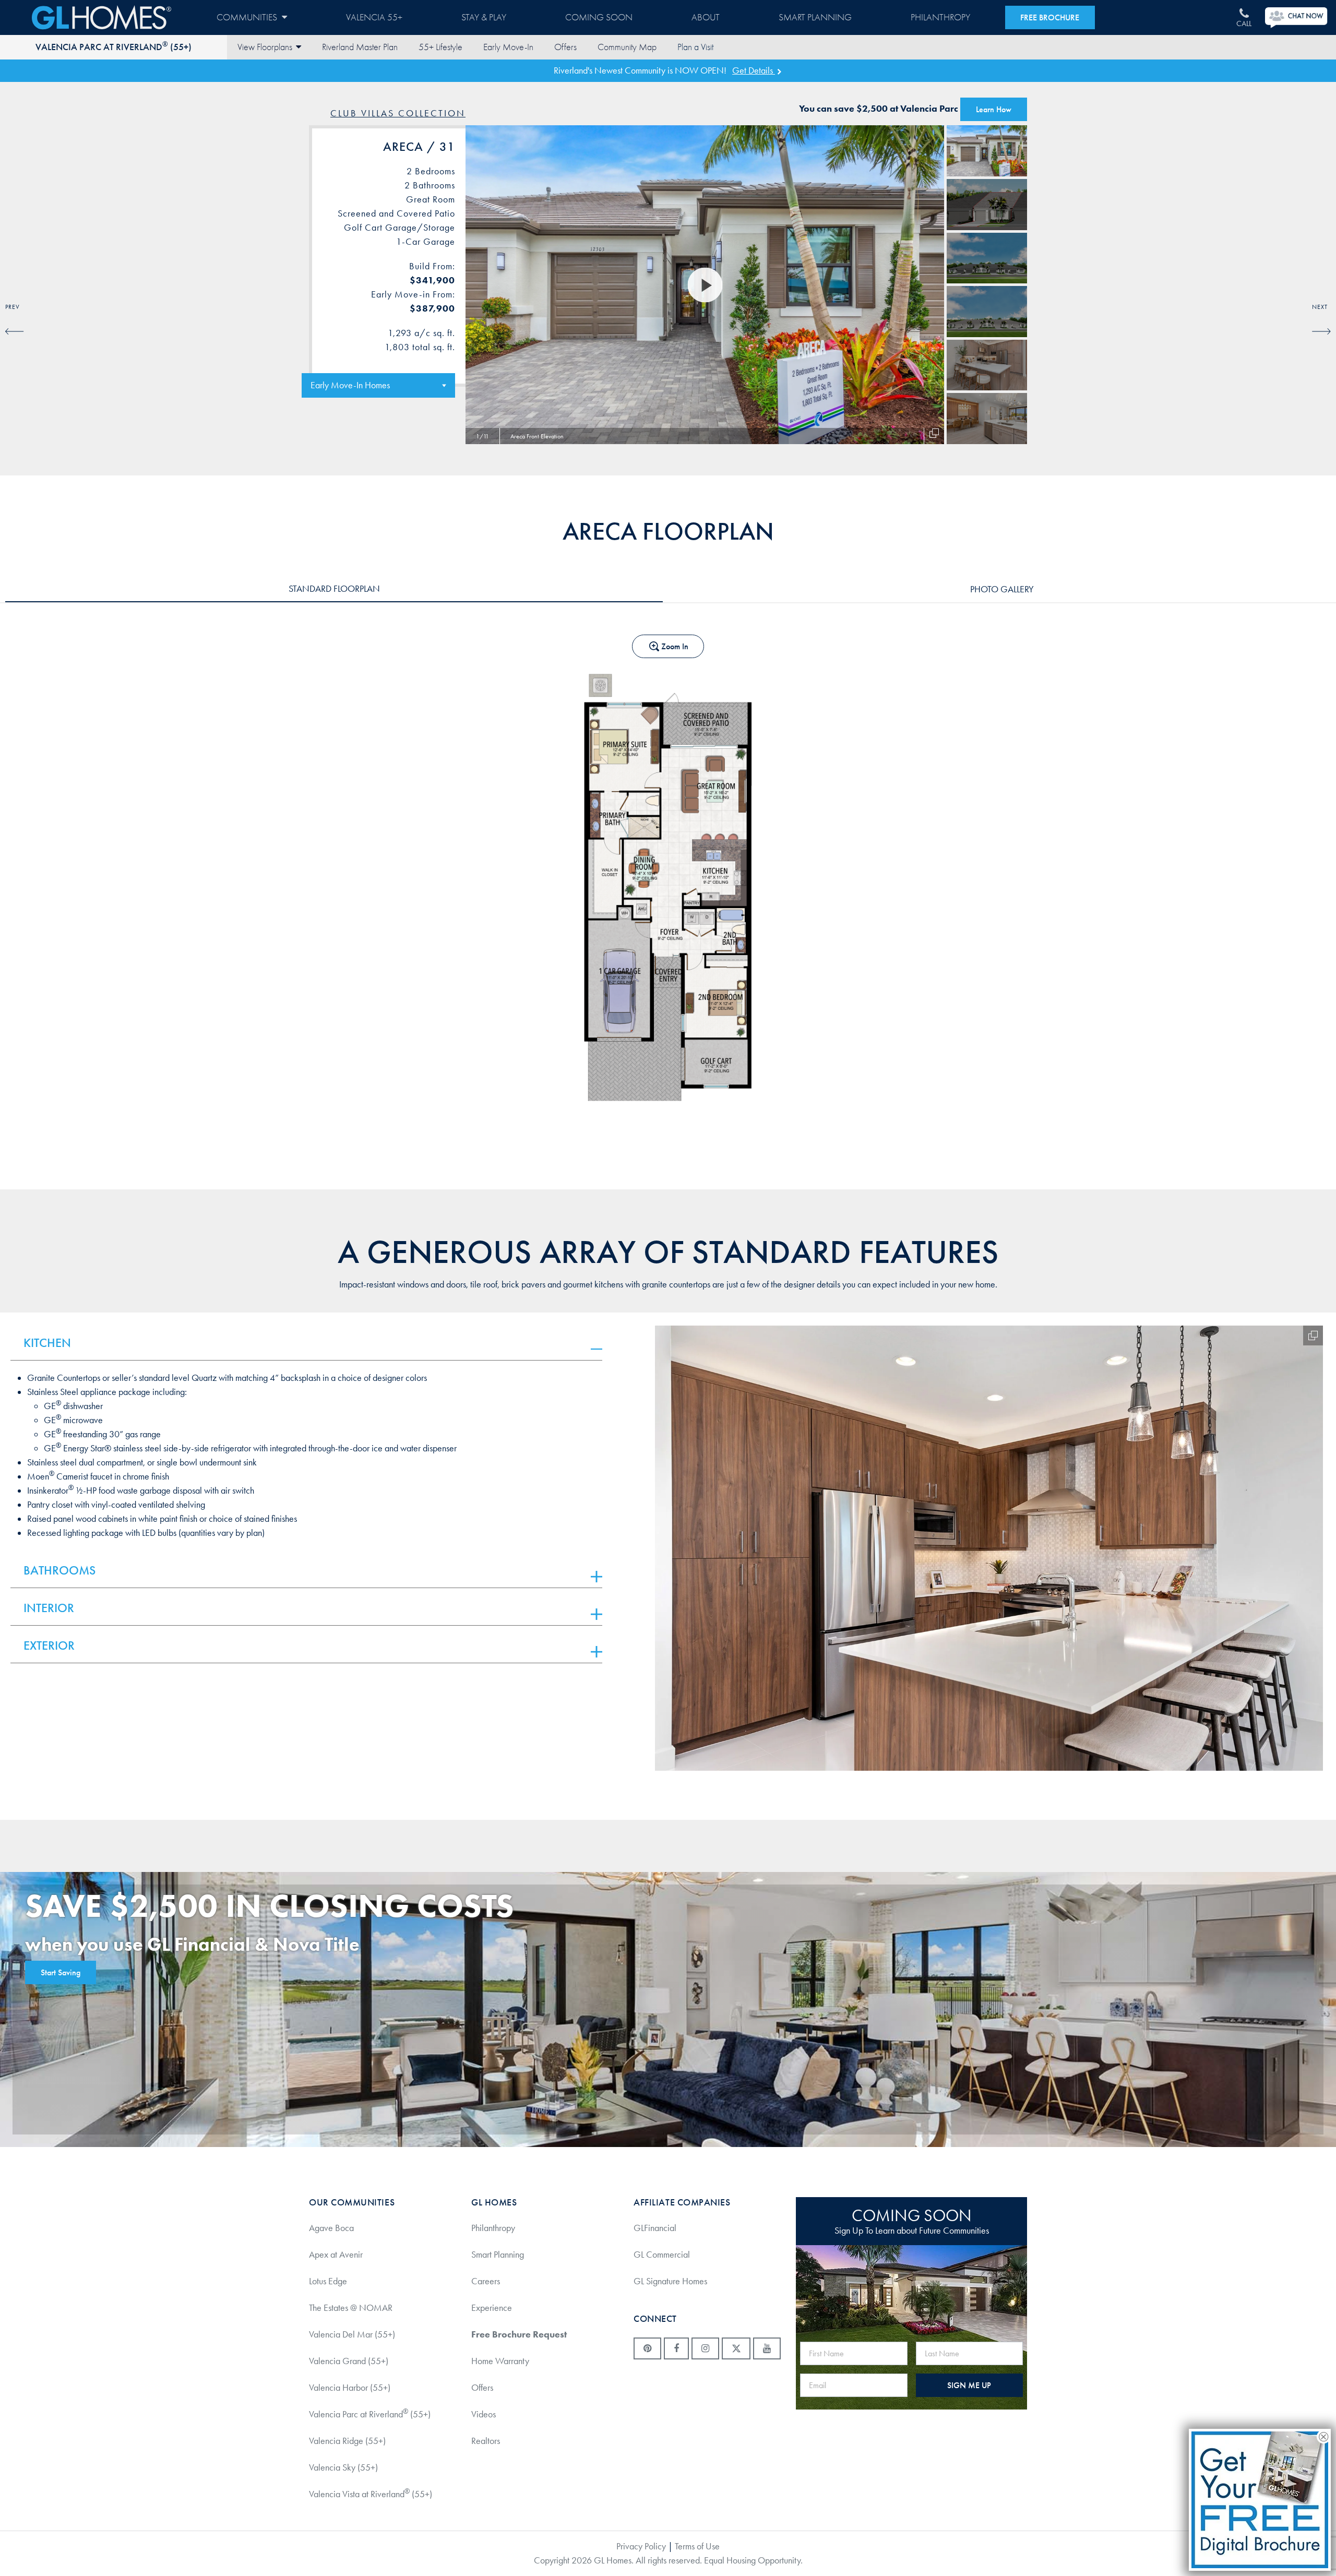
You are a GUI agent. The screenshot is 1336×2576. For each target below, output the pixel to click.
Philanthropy (940, 17)
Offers (565, 47)
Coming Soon (599, 17)
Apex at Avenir (336, 2255)
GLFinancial (655, 2228)
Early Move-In (508, 47)
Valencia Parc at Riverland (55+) (114, 47)
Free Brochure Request (519, 2334)
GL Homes (102, 17)
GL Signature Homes (670, 2281)
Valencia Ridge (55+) (347, 2441)
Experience (492, 2308)
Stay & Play (484, 17)
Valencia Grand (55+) (349, 2361)
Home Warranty (500, 2361)
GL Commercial (662, 2255)
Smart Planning (815, 17)
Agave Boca (331, 2228)
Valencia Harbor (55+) (350, 2388)
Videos (484, 2414)
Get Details (754, 70)
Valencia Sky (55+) (343, 2467)
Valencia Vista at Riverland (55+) (371, 2494)
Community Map (627, 47)
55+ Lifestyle (440, 47)
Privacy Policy (641, 2546)
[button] (597, 1349)
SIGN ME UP (969, 2385)
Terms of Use (697, 2546)
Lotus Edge (328, 2281)
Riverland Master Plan (360, 47)
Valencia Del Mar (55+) (352, 2334)
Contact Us (695, 47)
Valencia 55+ (374, 17)
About (706, 17)
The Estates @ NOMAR (351, 2308)
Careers (486, 2281)
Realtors (486, 2441)
